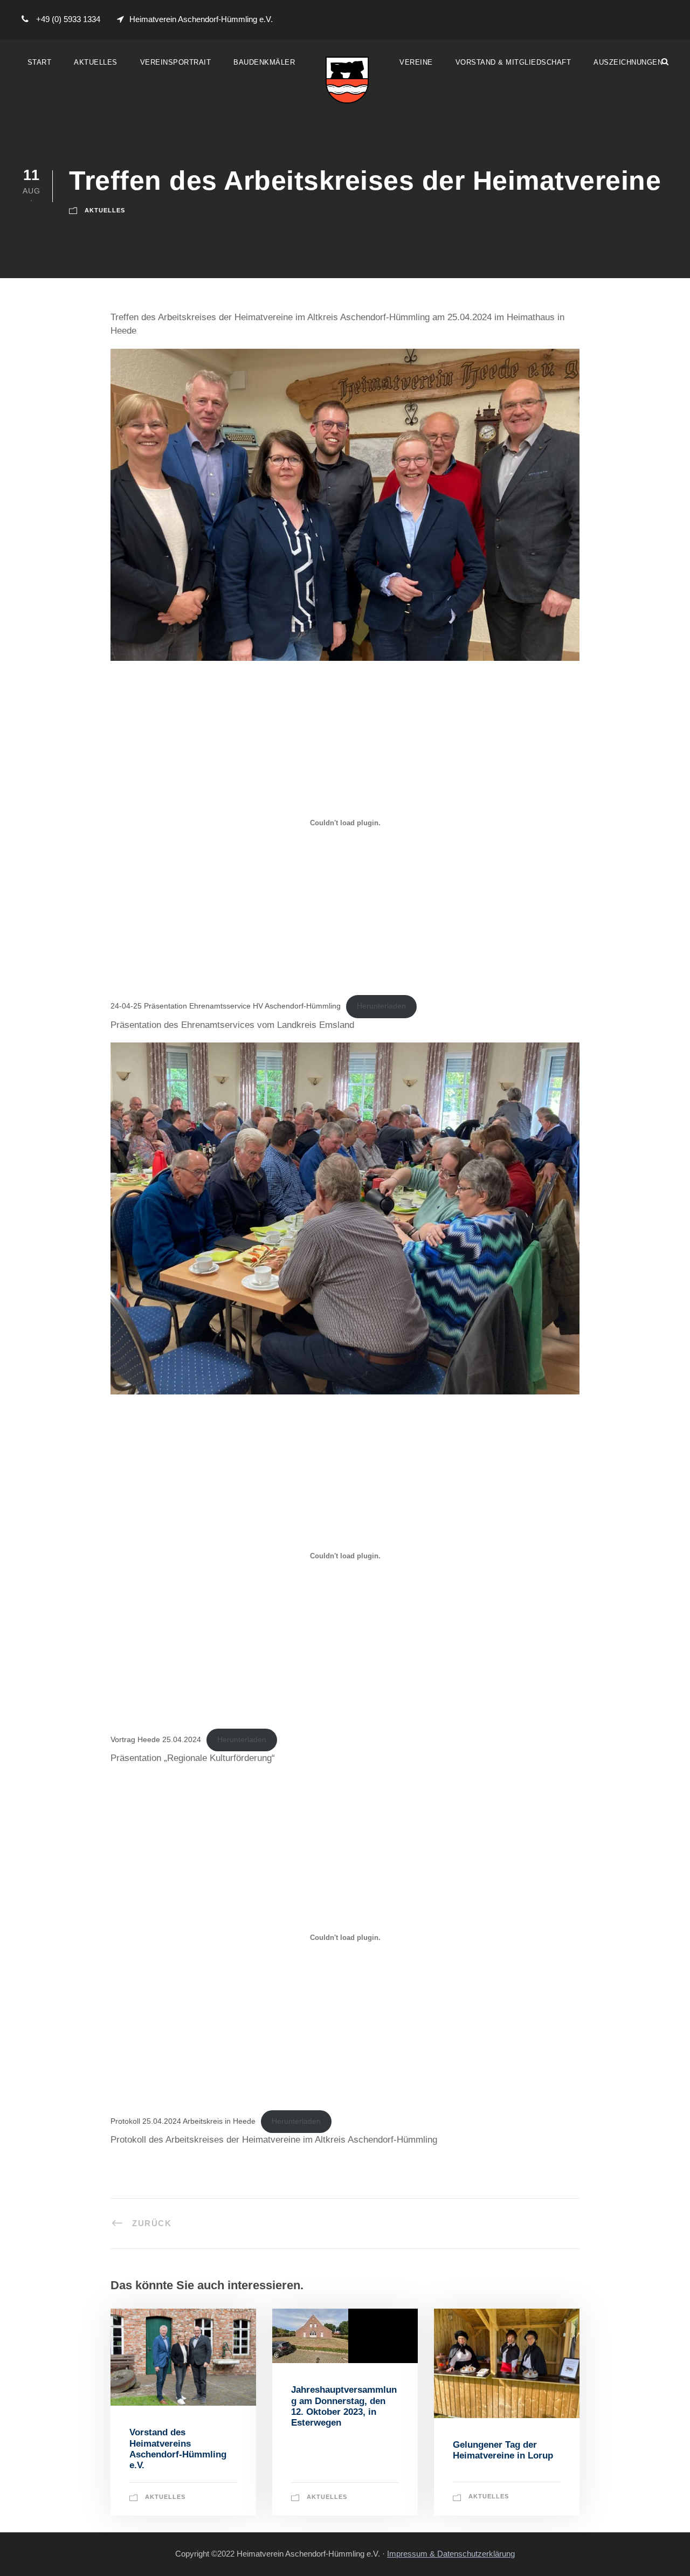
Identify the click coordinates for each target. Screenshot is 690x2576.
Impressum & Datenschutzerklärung (451, 2554)
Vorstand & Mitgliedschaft (513, 62)
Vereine (416, 62)
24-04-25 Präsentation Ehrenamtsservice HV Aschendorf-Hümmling (226, 1006)
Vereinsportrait (176, 62)
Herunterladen (381, 1006)
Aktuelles (96, 62)
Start (40, 62)
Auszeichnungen (628, 62)
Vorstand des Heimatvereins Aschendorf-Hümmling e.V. (178, 2449)
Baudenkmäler (264, 62)
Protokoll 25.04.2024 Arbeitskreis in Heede (183, 2121)
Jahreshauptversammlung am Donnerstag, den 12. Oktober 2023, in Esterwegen (344, 2406)
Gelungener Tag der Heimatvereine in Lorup (503, 2450)
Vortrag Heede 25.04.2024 (156, 1740)
